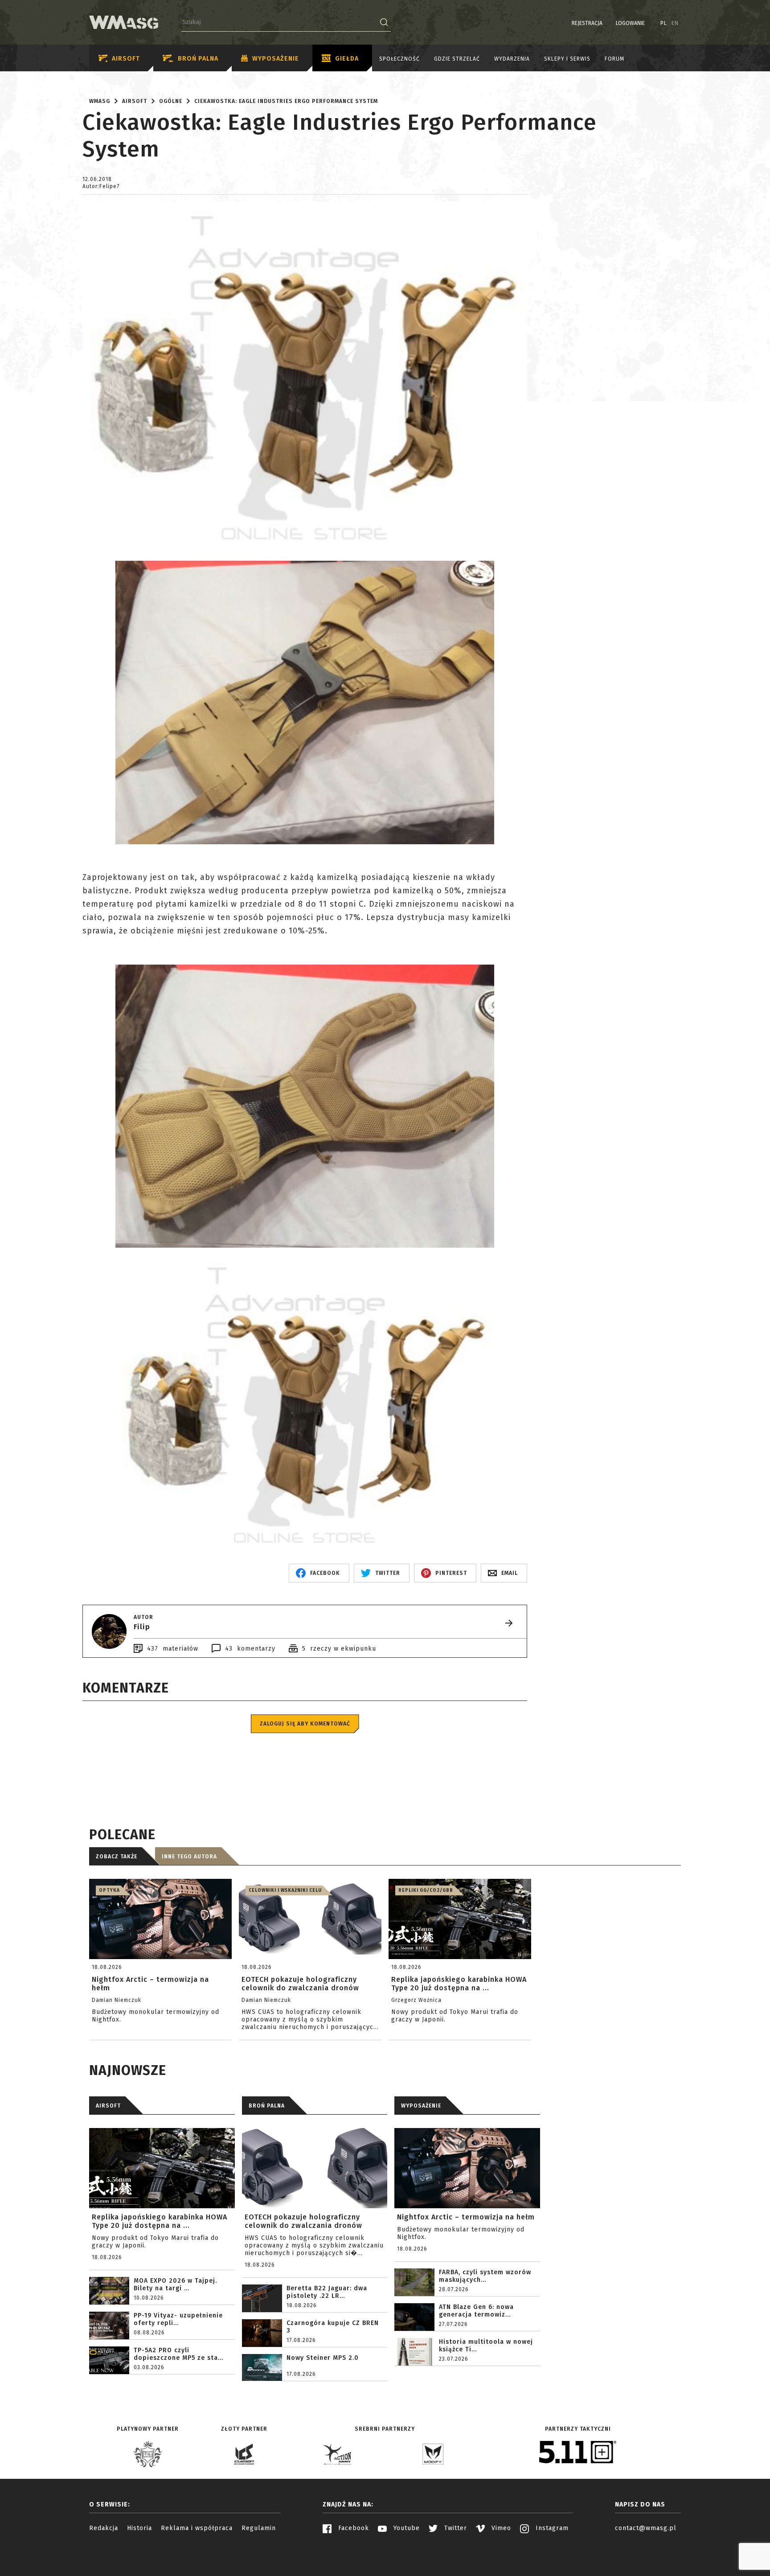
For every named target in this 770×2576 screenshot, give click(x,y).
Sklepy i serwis (567, 59)
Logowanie (630, 23)
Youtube (405, 2528)
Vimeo (500, 2528)
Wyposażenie (276, 59)
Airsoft (126, 59)
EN (675, 23)
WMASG (100, 101)
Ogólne (171, 101)
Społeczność (399, 59)
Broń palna (198, 59)
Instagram (551, 2528)
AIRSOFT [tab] (108, 2106)
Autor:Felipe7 (101, 186)
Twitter (455, 2528)
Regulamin (259, 2528)
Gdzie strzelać (457, 59)
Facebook (352, 2528)
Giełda (347, 59)
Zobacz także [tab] (117, 1857)
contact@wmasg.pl (646, 2528)
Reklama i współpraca (197, 2528)
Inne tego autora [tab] (189, 1857)
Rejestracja (587, 23)
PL (664, 23)
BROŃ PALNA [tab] (267, 2106)
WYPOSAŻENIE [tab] (421, 2106)
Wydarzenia (512, 59)
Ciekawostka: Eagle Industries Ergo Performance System (286, 101)
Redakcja (104, 2528)
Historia (139, 2528)
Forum (614, 59)
